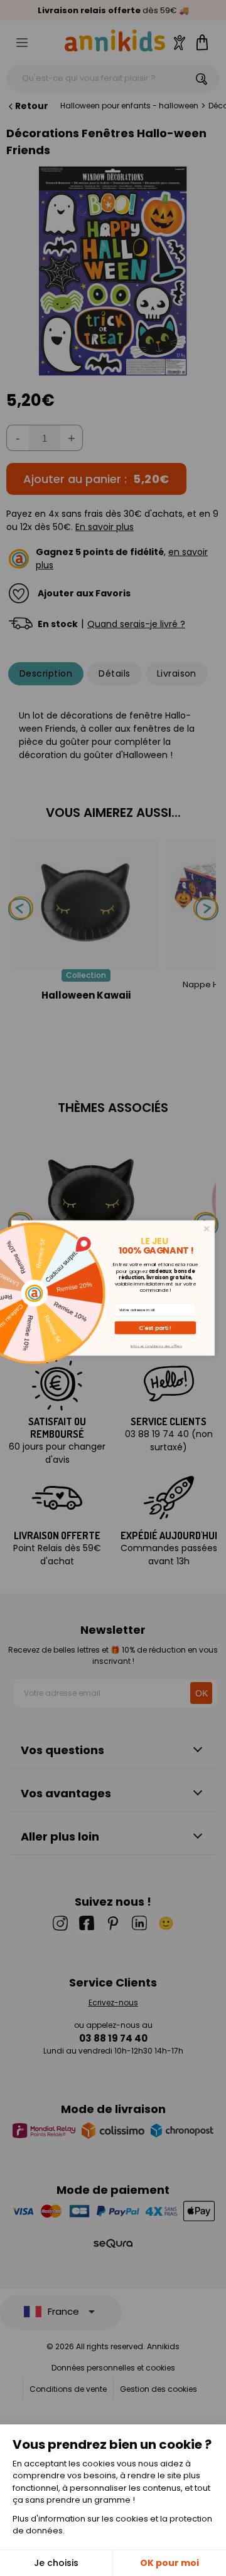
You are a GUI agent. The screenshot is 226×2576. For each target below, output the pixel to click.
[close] (207, 1229)
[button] (156, 1328)
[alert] (113, 1288)
